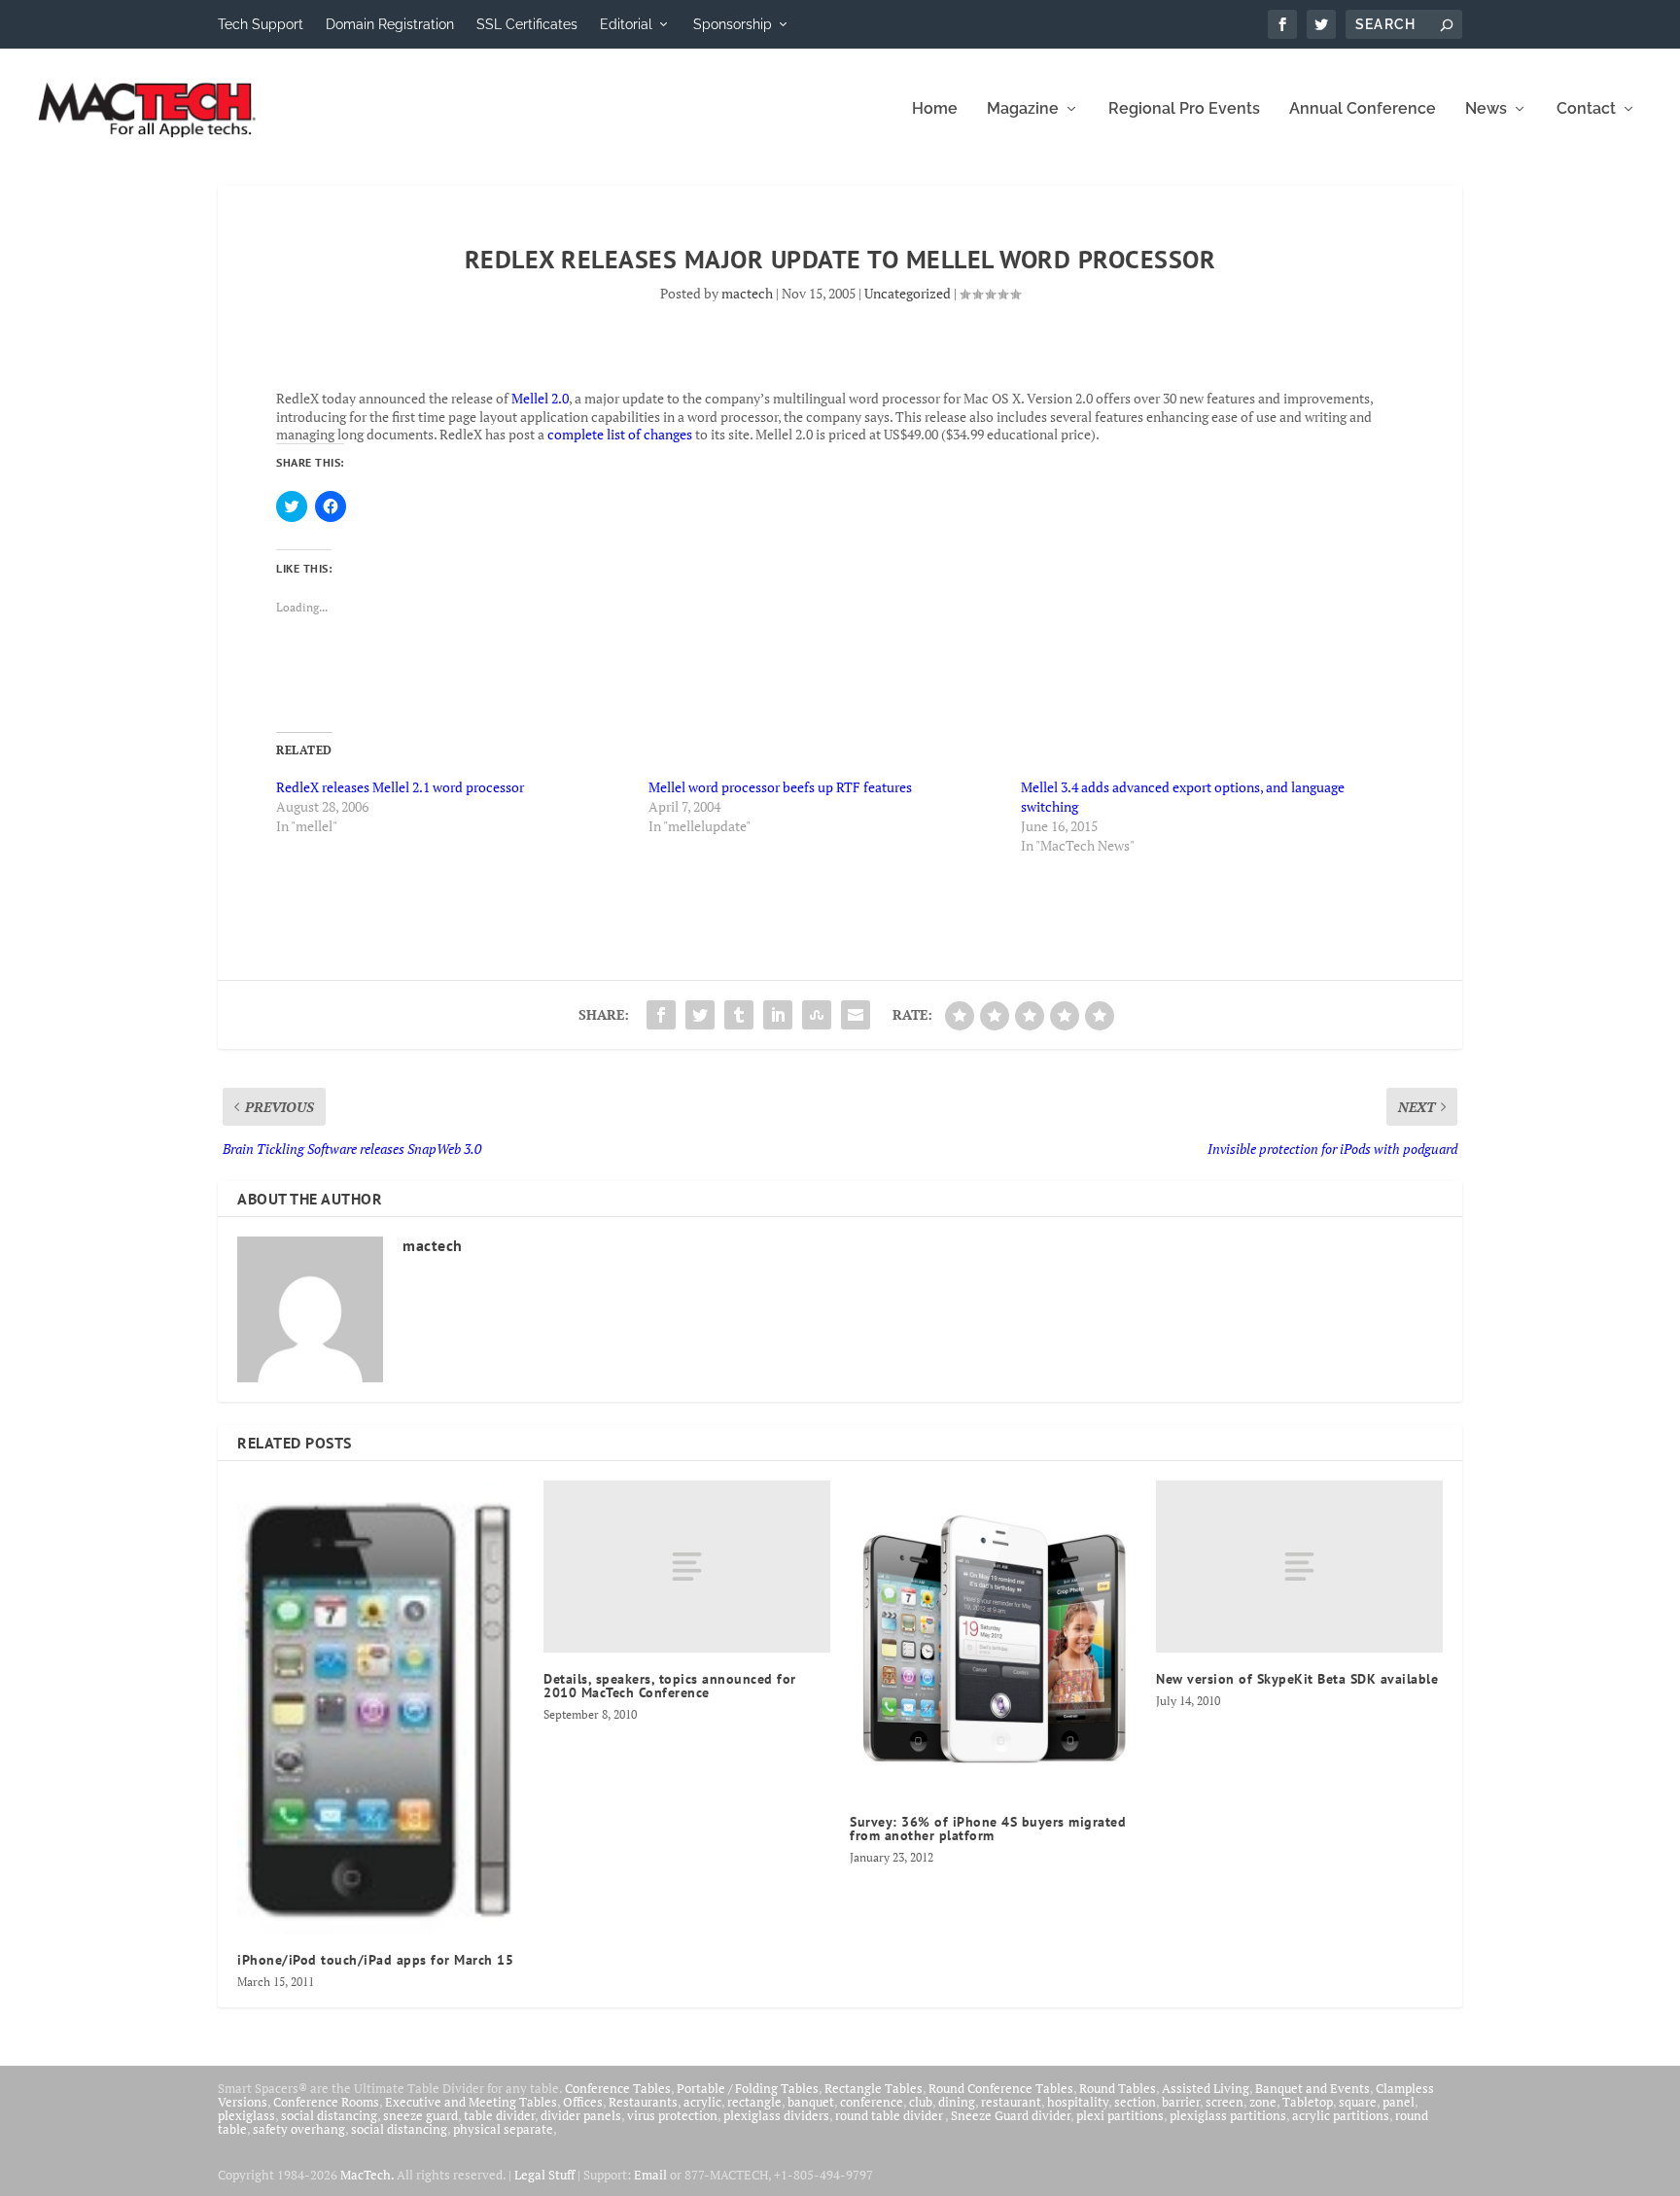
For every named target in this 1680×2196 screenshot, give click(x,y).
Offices (583, 2102)
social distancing (329, 2115)
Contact (1586, 109)
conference (872, 2102)
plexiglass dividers (776, 2115)
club (921, 2102)
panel (1399, 2102)
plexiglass (246, 2115)
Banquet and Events (1312, 2088)
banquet (811, 2102)
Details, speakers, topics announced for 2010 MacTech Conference (670, 1686)
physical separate (503, 2129)
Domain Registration (390, 24)
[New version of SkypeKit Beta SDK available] (1299, 1567)
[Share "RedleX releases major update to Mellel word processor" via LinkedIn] (778, 1015)
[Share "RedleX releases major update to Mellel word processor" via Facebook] (661, 1015)
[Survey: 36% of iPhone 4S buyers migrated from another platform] (993, 1638)
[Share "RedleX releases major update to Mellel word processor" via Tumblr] (739, 1015)
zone (1263, 2102)
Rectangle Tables (874, 2088)
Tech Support (261, 24)
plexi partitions (1120, 2115)
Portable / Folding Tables (748, 2088)
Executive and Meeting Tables (471, 2102)
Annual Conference (1363, 109)
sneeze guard (420, 2115)
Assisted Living (1206, 2088)
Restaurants (643, 2102)
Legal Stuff (544, 2175)
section (1135, 2102)
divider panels (581, 2115)
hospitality (1078, 2102)
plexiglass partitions (1228, 2115)
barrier (1181, 2102)
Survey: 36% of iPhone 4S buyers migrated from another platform (988, 1829)
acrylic (702, 2102)
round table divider (890, 2115)
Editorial (626, 24)
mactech (747, 293)
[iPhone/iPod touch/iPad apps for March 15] (381, 1707)
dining (957, 2102)
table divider (499, 2115)
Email (650, 2175)
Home (935, 109)
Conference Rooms (326, 2102)
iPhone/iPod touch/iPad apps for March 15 (375, 1960)
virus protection (672, 2115)
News (1486, 109)
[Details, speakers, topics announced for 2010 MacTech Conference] (687, 1567)
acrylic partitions (1341, 2115)
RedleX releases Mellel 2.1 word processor (400, 787)
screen (1225, 2102)
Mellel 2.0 (540, 398)
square (1358, 2102)
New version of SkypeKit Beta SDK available (1297, 1679)
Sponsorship (733, 24)
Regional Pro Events (1184, 109)
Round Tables (1118, 2088)
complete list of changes (620, 434)
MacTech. (367, 2175)
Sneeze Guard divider (1011, 2115)
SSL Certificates (527, 24)
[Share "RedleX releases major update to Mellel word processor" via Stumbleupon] (817, 1015)
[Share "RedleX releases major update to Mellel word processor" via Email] (856, 1015)
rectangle (754, 2102)
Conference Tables (618, 2088)
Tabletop (1308, 2102)
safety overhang (299, 2129)
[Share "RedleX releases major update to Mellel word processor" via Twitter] (700, 1015)
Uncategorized (908, 293)
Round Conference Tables (1001, 2088)
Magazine (1023, 109)
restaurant (1011, 2102)
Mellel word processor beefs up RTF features (780, 787)
